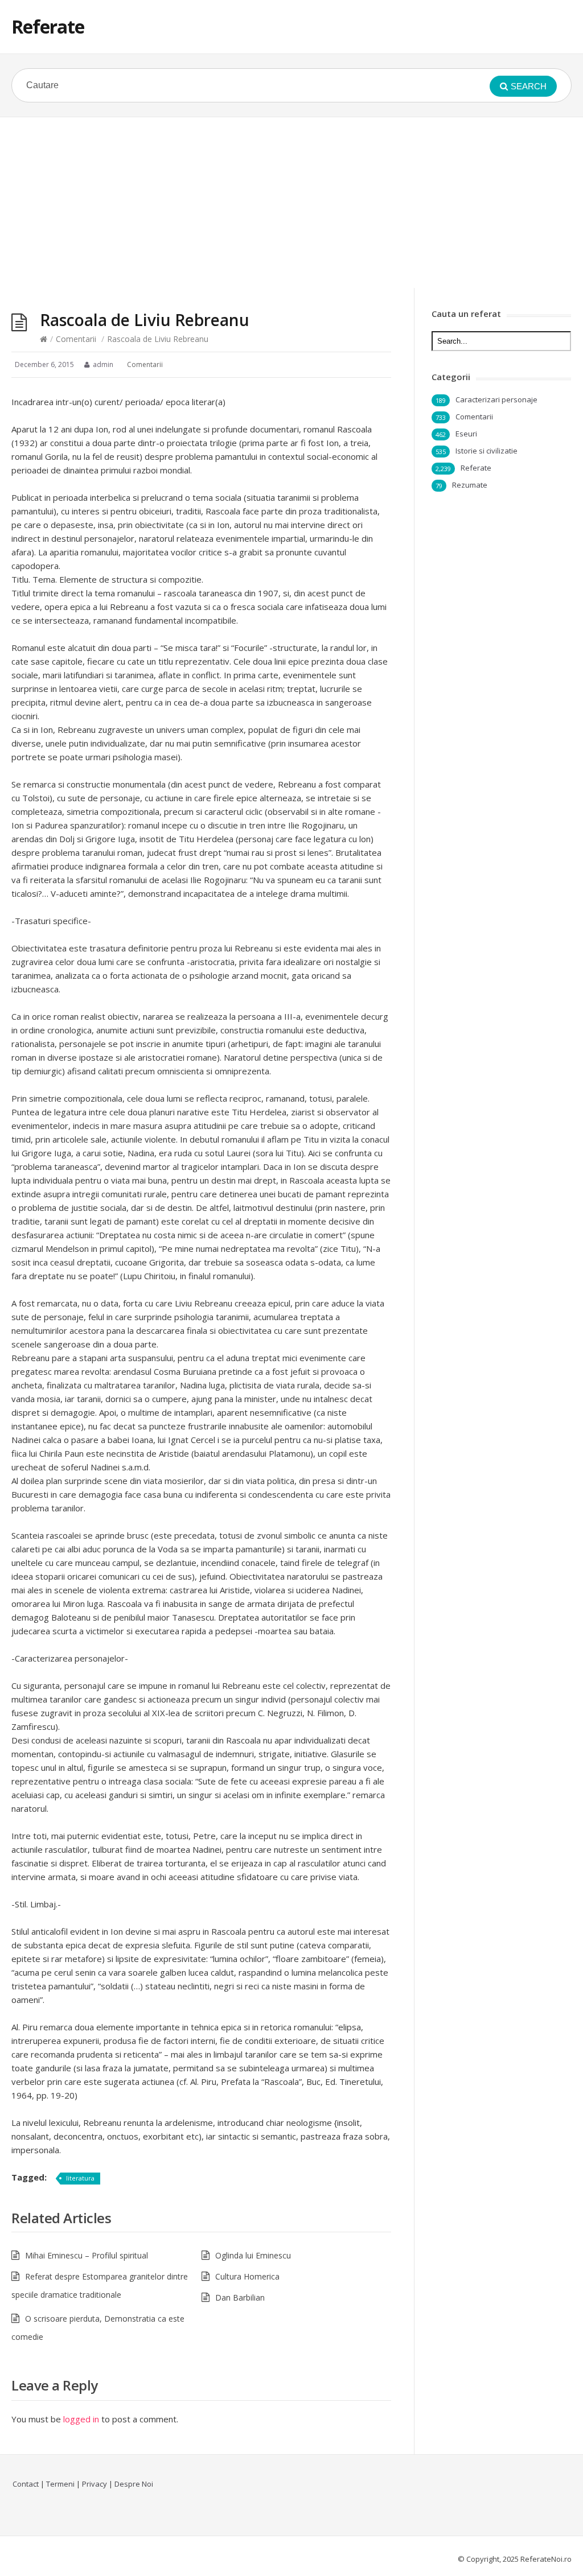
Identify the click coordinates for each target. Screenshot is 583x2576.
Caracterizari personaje (496, 399)
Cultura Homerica (247, 2276)
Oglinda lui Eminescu (253, 2255)
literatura (80, 2178)
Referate (48, 26)
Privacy (95, 2484)
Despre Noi (134, 2484)
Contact (26, 2484)
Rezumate (470, 485)
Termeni (60, 2484)
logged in (81, 2419)
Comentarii (76, 339)
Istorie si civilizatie (486, 451)
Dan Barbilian (240, 2297)
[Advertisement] (291, 203)
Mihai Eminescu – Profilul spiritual (87, 2255)
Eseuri (466, 434)
